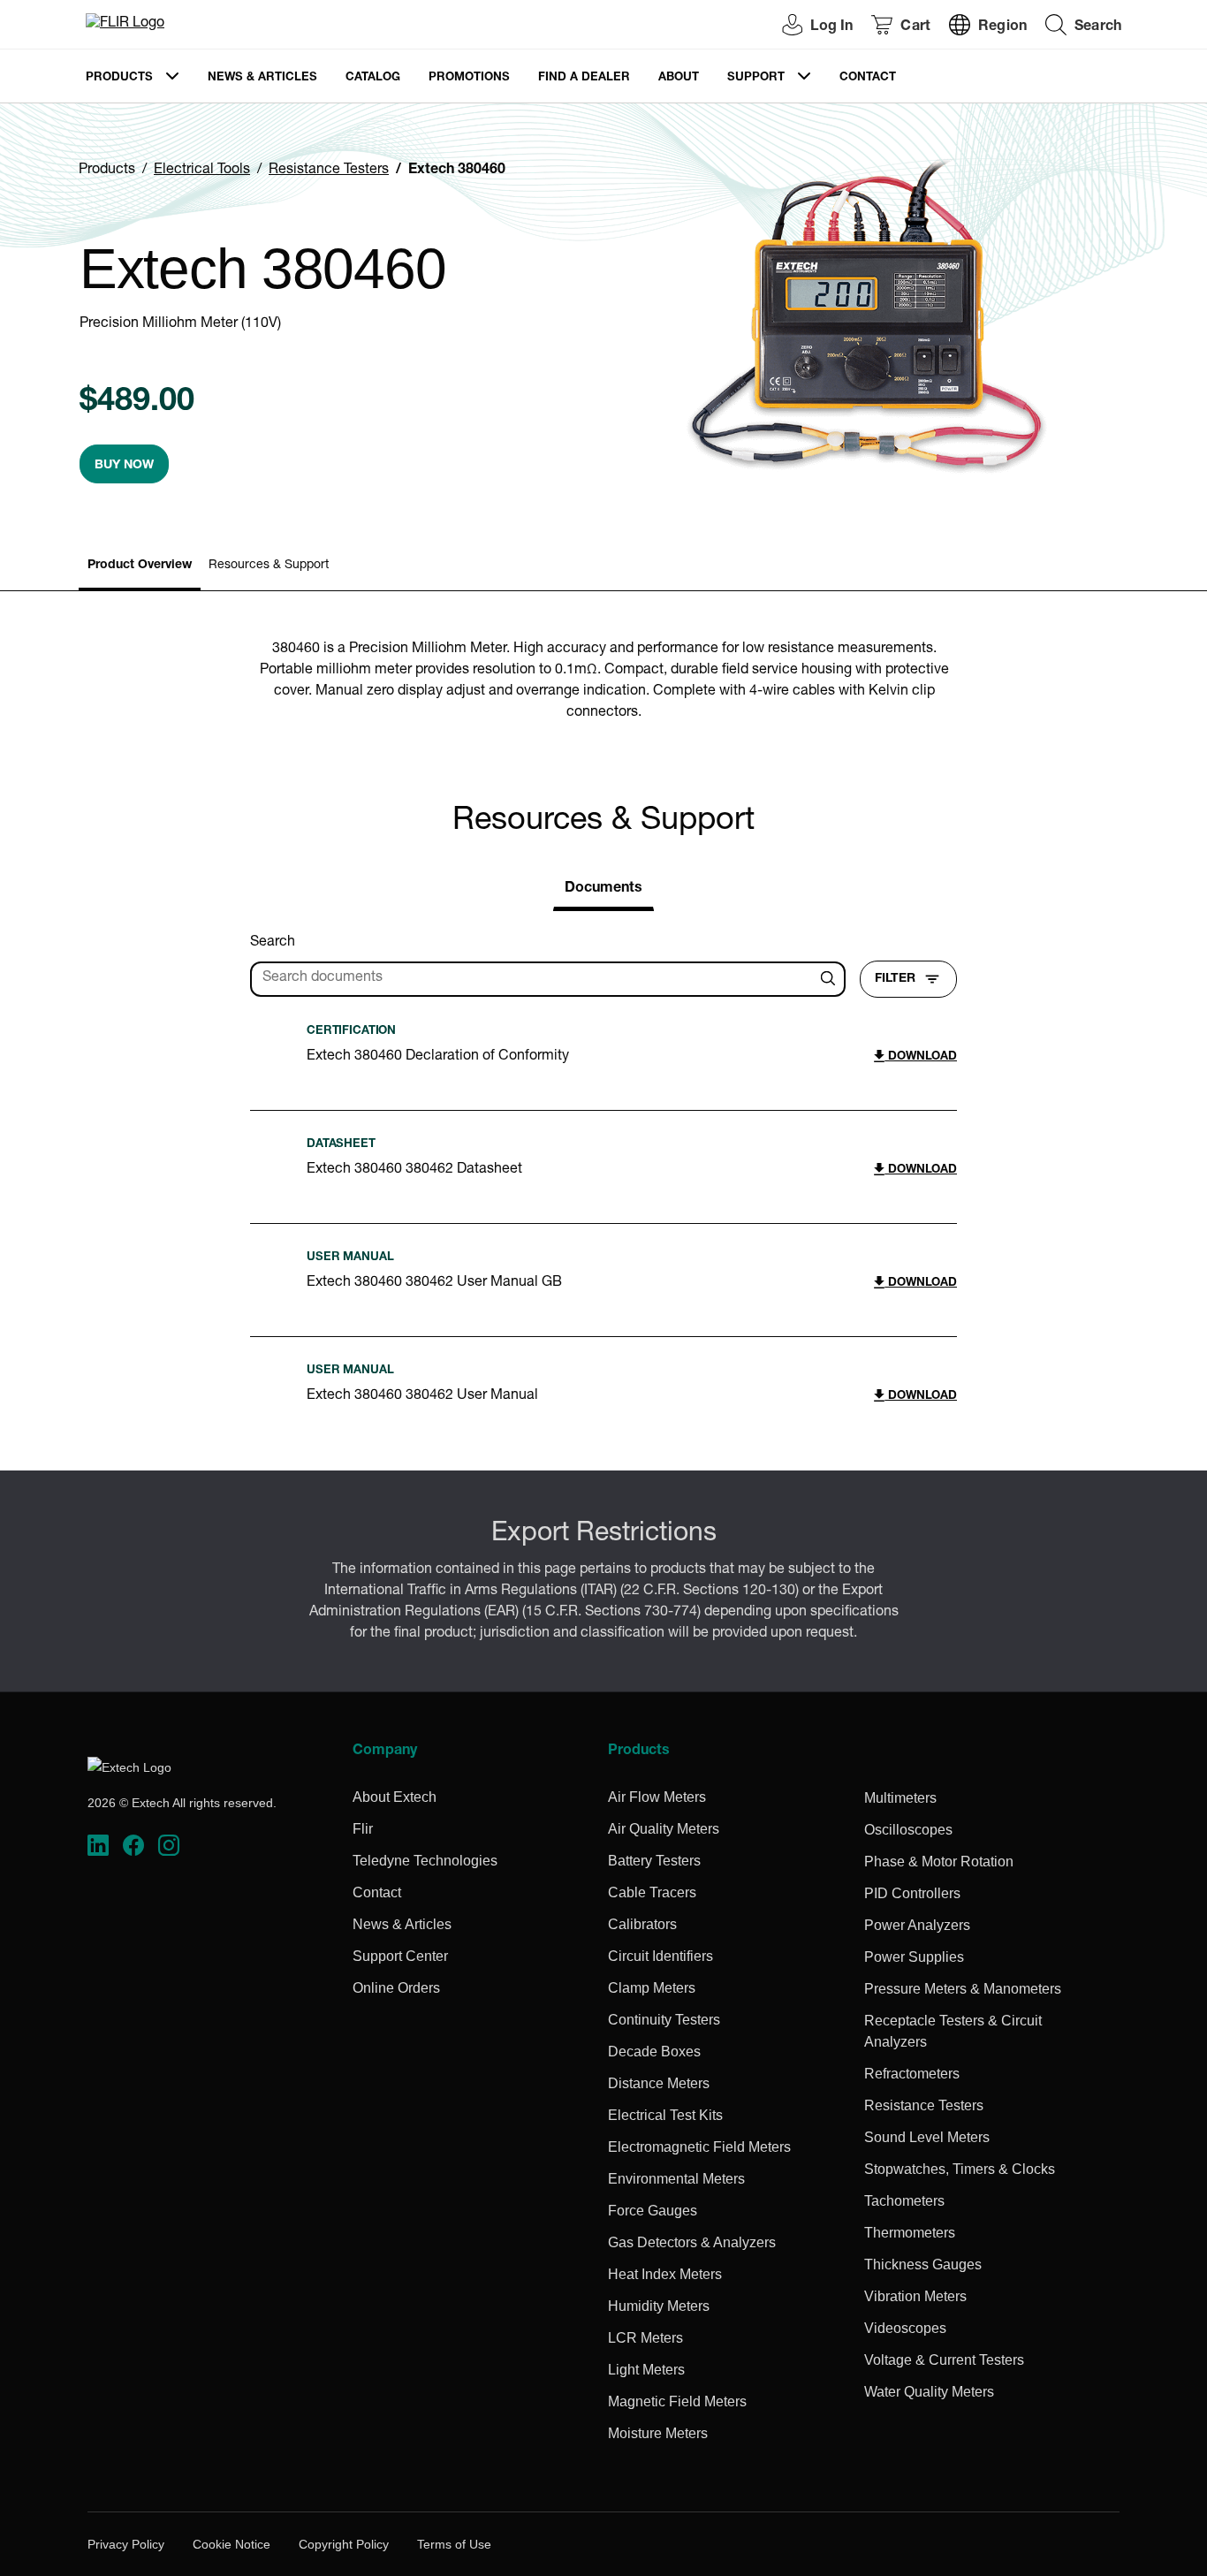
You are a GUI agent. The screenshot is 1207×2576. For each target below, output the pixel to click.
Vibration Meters (915, 2296)
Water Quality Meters (929, 2392)
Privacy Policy (126, 2544)
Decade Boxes (654, 2052)
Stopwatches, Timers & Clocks (960, 2169)
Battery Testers (654, 1861)
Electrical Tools (202, 171)
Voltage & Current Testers (944, 2360)
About (679, 78)
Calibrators (642, 1924)
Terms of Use (454, 2544)
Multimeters (900, 1798)
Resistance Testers (329, 171)
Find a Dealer (584, 78)
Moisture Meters (658, 2433)
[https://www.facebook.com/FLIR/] (133, 1846)
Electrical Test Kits (665, 2115)
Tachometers (904, 2201)
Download (921, 1057)
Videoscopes (905, 2328)
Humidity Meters (659, 2306)
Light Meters (646, 2370)
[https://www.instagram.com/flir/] (169, 1846)
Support (756, 78)
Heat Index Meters (665, 2274)
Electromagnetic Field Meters (699, 2147)
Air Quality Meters (664, 1829)
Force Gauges (653, 2211)
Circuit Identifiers (660, 1956)
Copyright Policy (344, 2544)
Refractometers (912, 2074)
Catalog (373, 78)
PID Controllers (912, 1893)
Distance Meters (659, 2083)
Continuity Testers (664, 2020)
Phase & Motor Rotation (939, 1862)
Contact (868, 78)
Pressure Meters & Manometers (963, 1989)
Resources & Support (269, 566)
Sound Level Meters (927, 2137)
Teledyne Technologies (425, 1861)
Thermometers (910, 2233)
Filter (895, 979)
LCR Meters (645, 2338)
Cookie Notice (232, 2544)
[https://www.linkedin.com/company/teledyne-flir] (98, 1846)
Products (119, 78)
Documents (603, 889)
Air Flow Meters (657, 1797)
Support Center (400, 1956)
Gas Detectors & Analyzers (692, 2242)
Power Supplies (914, 1957)
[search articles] (831, 979)
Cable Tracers (652, 1892)
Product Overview (140, 566)
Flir (363, 1829)
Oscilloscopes (908, 1830)
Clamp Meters (652, 1988)
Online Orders (396, 1988)
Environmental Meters (676, 2179)
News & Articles (262, 78)
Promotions (469, 78)
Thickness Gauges (923, 2264)
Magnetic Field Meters (677, 2401)
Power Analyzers (917, 1925)
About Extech (395, 1797)
